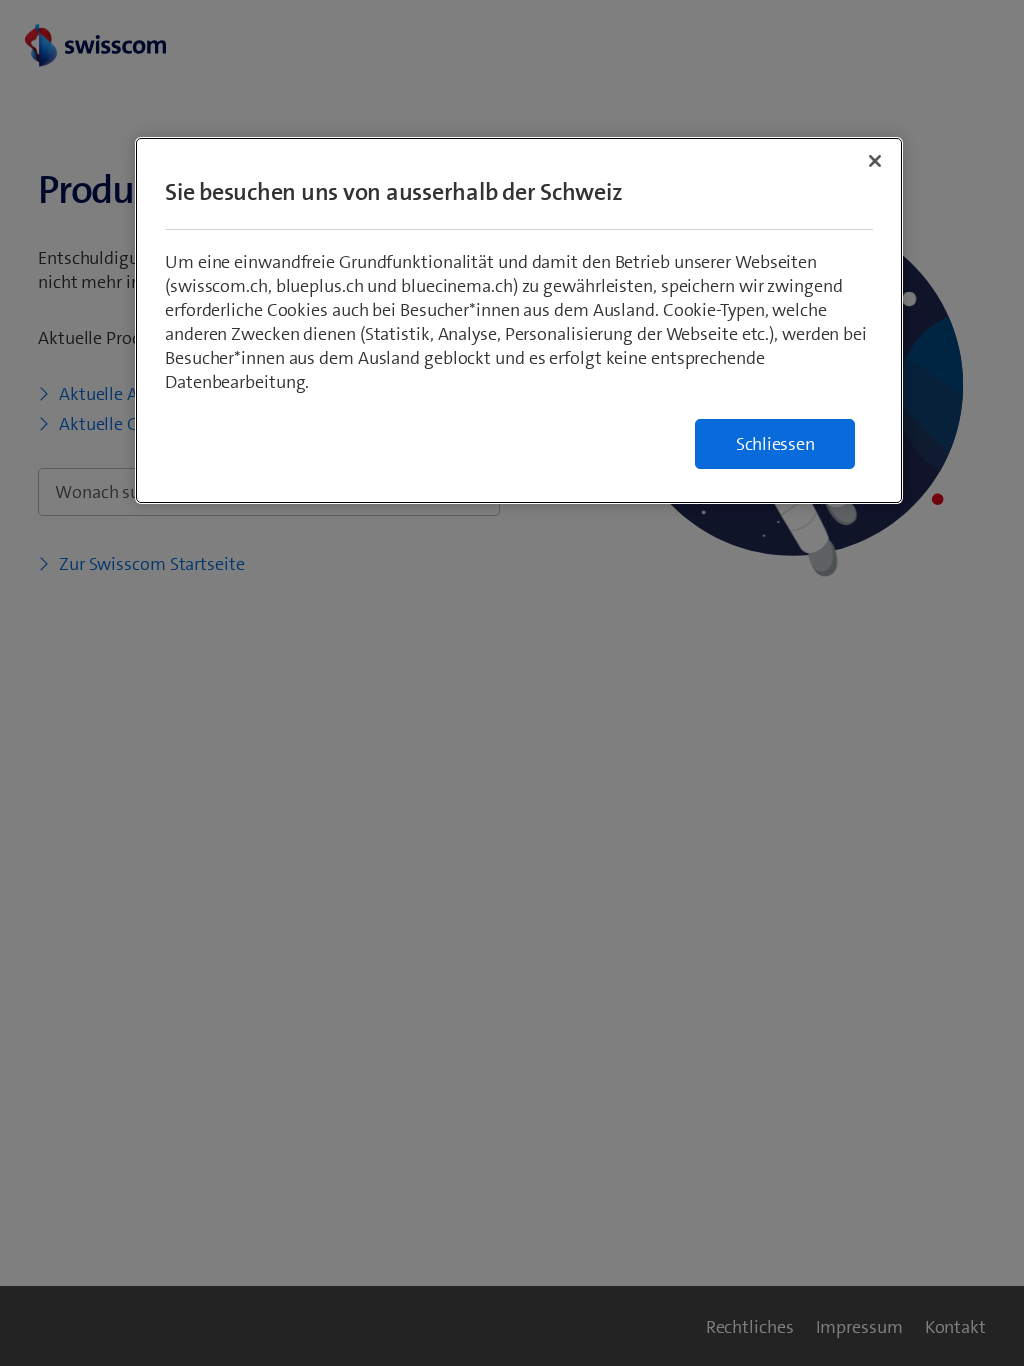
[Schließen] (875, 161)
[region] (519, 320)
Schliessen (775, 444)
